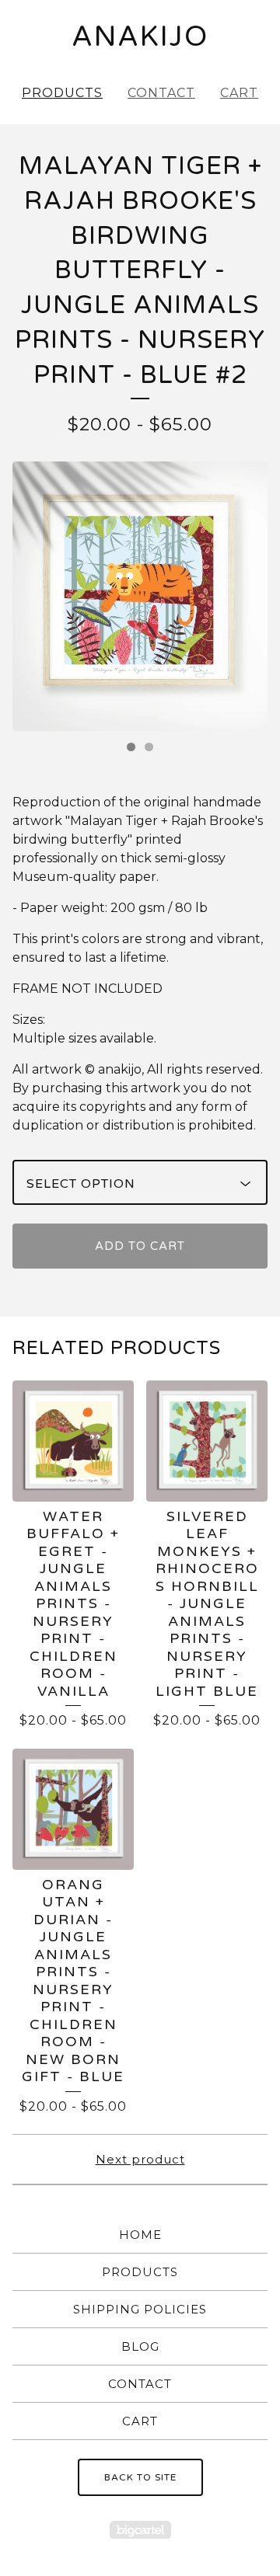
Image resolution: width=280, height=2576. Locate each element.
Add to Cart (140, 1246)
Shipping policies (140, 2309)
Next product (140, 2159)
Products (62, 93)
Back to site (140, 2477)
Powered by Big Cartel (140, 2530)
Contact (161, 93)
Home (140, 2235)
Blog (140, 2346)
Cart (239, 93)
